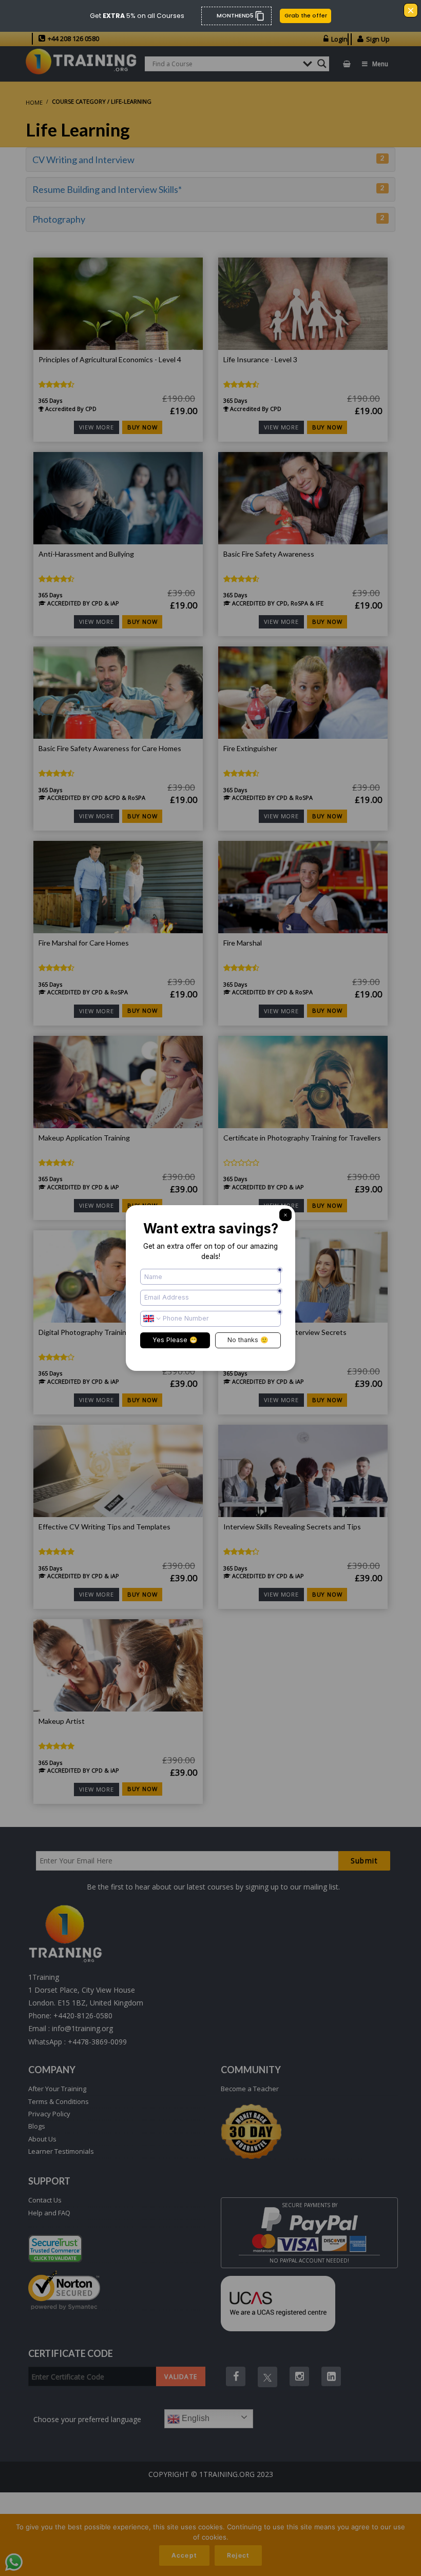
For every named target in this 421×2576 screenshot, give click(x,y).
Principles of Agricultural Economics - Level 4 (110, 360)
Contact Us (45, 2200)
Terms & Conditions (59, 2101)
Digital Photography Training (84, 1332)
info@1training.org (82, 2028)
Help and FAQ (49, 2213)
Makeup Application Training (84, 1138)
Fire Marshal (243, 943)
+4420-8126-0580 (83, 2015)
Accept (184, 2555)
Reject (238, 2555)
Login (339, 39)
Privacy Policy (49, 2114)
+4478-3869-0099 (97, 2042)
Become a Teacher (250, 2089)
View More (97, 427)
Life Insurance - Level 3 (260, 360)
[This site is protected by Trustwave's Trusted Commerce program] (55, 2249)
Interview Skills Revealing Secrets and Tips (292, 1527)
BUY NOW (142, 427)
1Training (44, 1977)
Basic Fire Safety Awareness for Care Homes (110, 749)
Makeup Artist (62, 1721)
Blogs (37, 2126)
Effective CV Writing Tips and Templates (104, 1527)
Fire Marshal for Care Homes (84, 943)
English (195, 2418)
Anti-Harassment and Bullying (86, 554)
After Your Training (57, 2089)
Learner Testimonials (61, 2151)
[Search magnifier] (322, 64)
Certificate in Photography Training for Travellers (302, 1138)
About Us (42, 2139)
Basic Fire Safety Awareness (269, 554)
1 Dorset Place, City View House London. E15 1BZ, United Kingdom (86, 1996)
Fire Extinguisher (250, 749)
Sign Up (378, 39)
